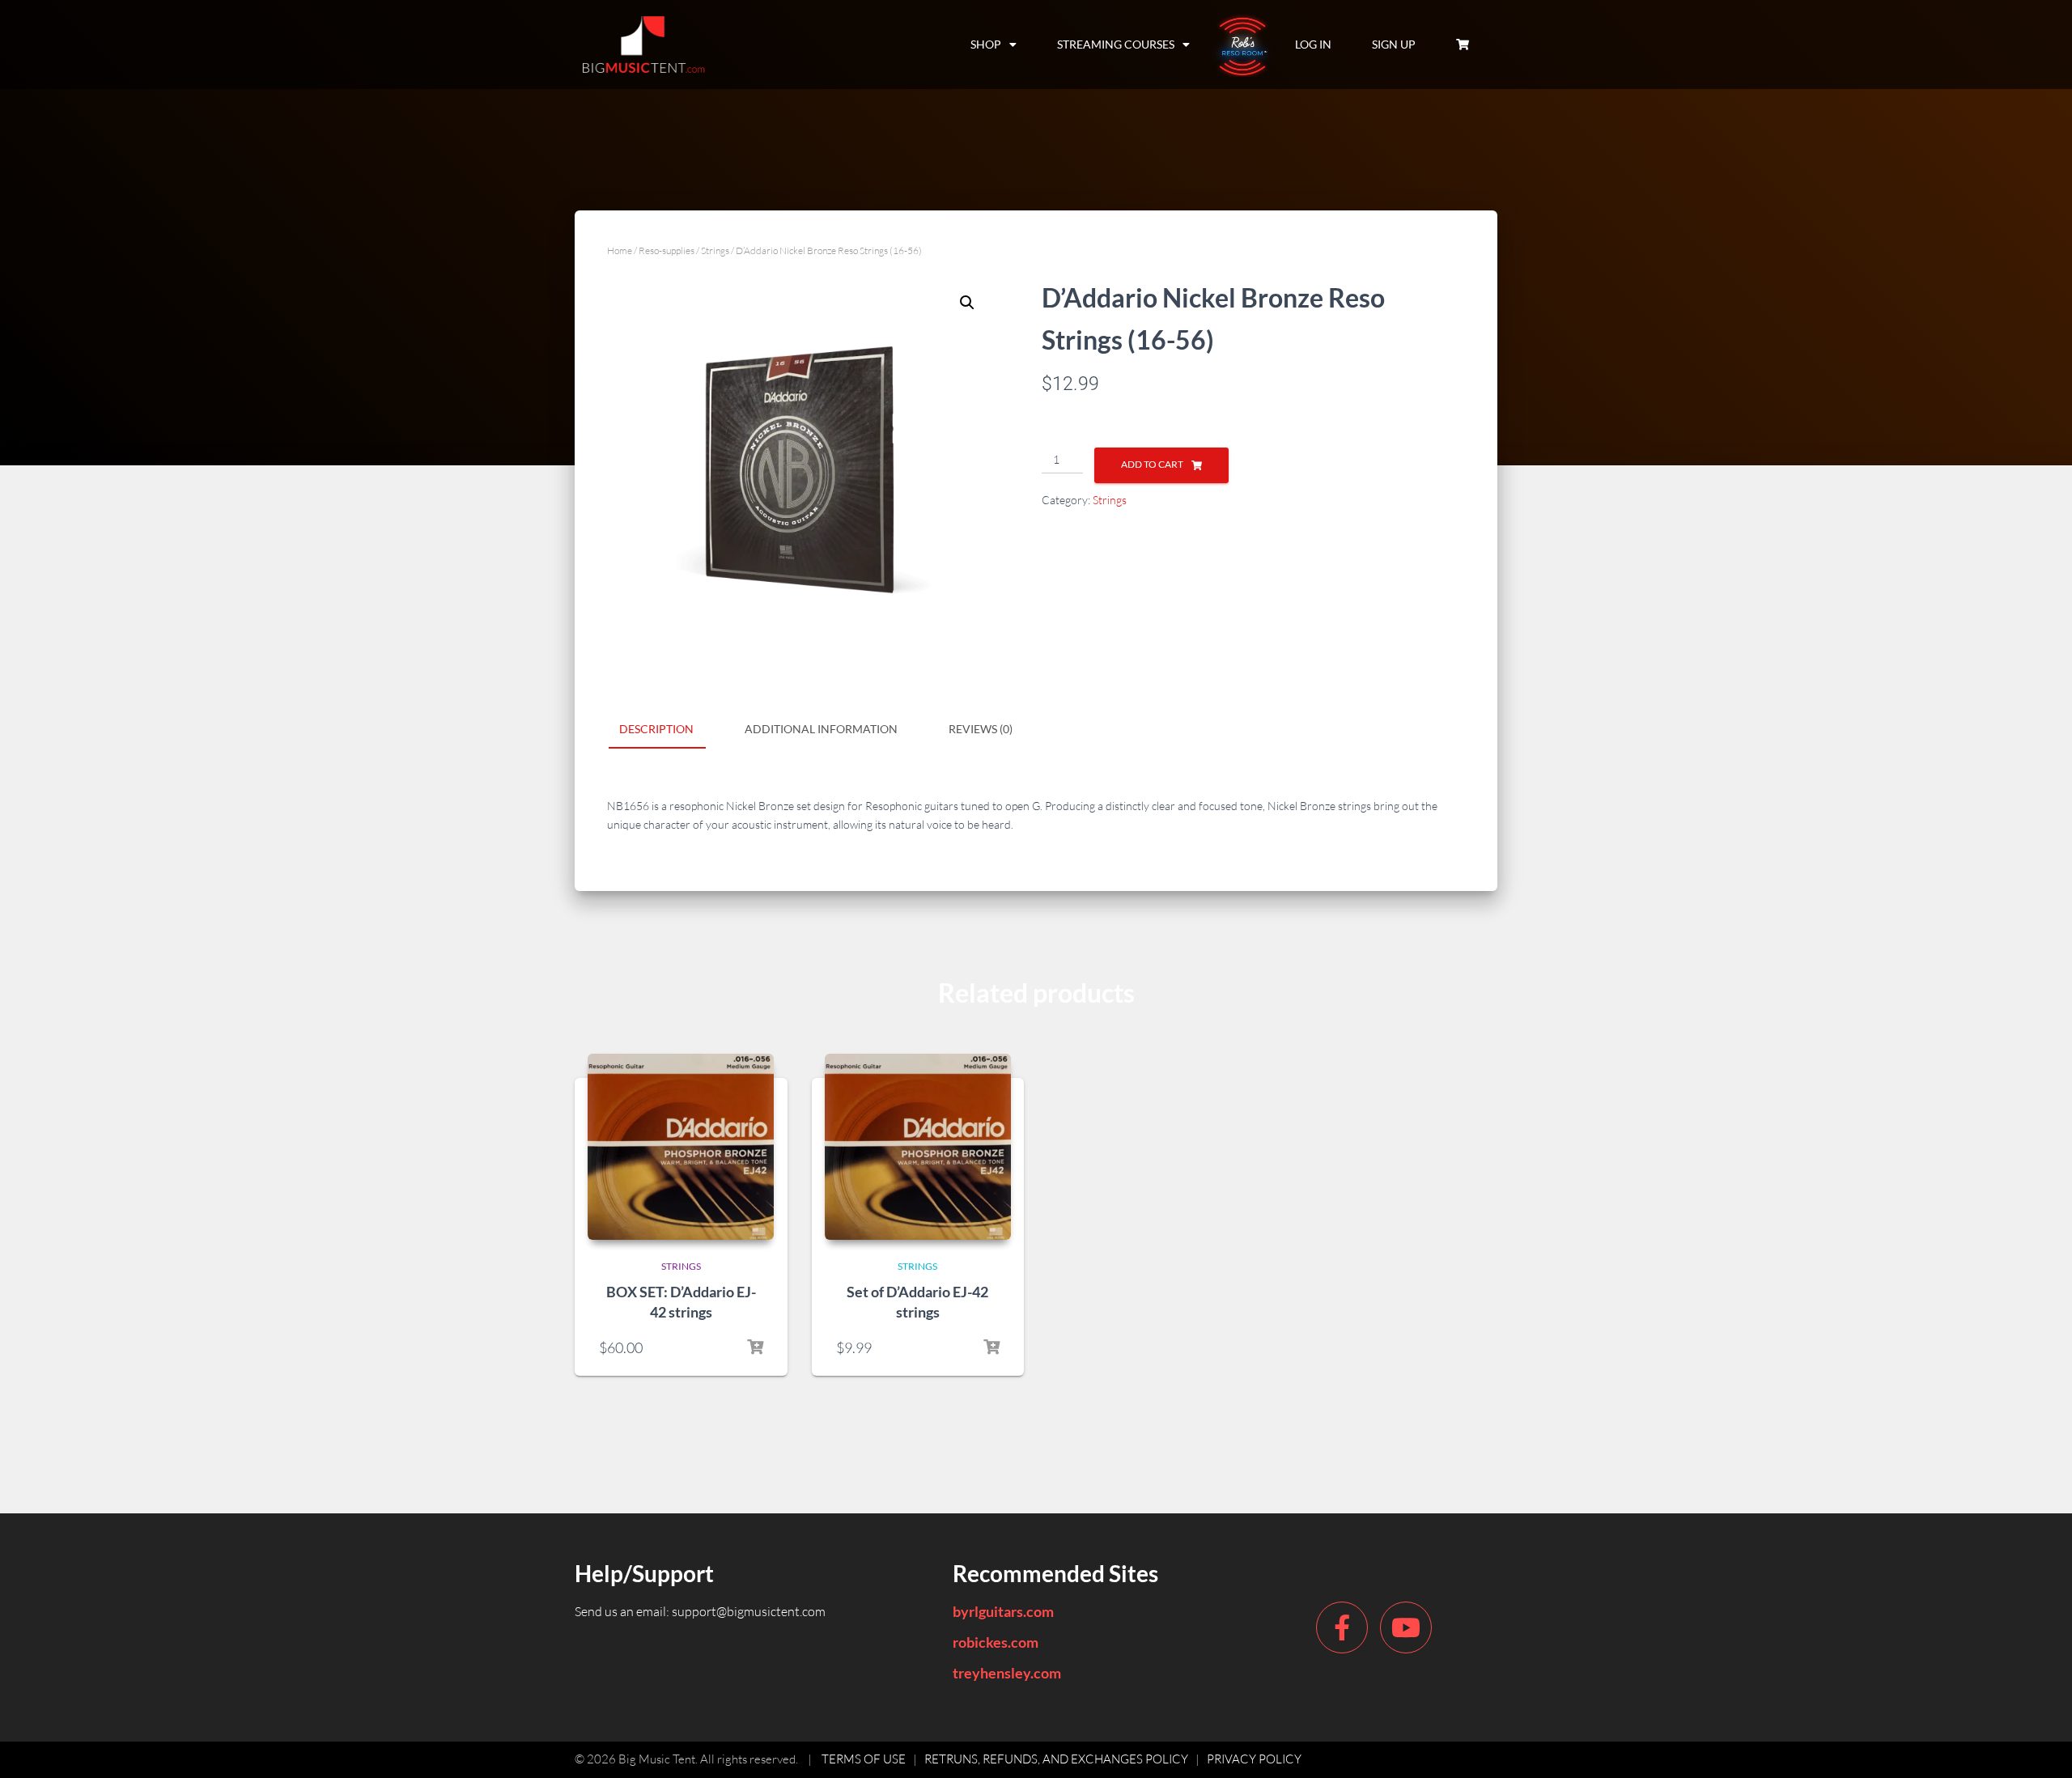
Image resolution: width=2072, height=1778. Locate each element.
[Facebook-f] (1342, 1627)
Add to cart (1152, 464)
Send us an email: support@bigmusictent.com (700, 1611)
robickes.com (996, 1642)
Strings (715, 250)
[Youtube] (1406, 1627)
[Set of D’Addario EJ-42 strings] (918, 1147)
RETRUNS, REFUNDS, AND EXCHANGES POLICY (1056, 1759)
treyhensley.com (1007, 1673)
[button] (967, 303)
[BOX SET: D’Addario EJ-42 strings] (681, 1147)
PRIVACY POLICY (1254, 1759)
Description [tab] (656, 729)
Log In (1313, 44)
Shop (986, 44)
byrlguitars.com (1003, 1611)
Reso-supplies (667, 250)
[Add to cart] (755, 1347)
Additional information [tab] (821, 729)
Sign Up (1394, 44)
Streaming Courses (1116, 44)
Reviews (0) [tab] (981, 729)
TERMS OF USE (864, 1759)
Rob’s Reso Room (1242, 45)
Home (620, 250)
